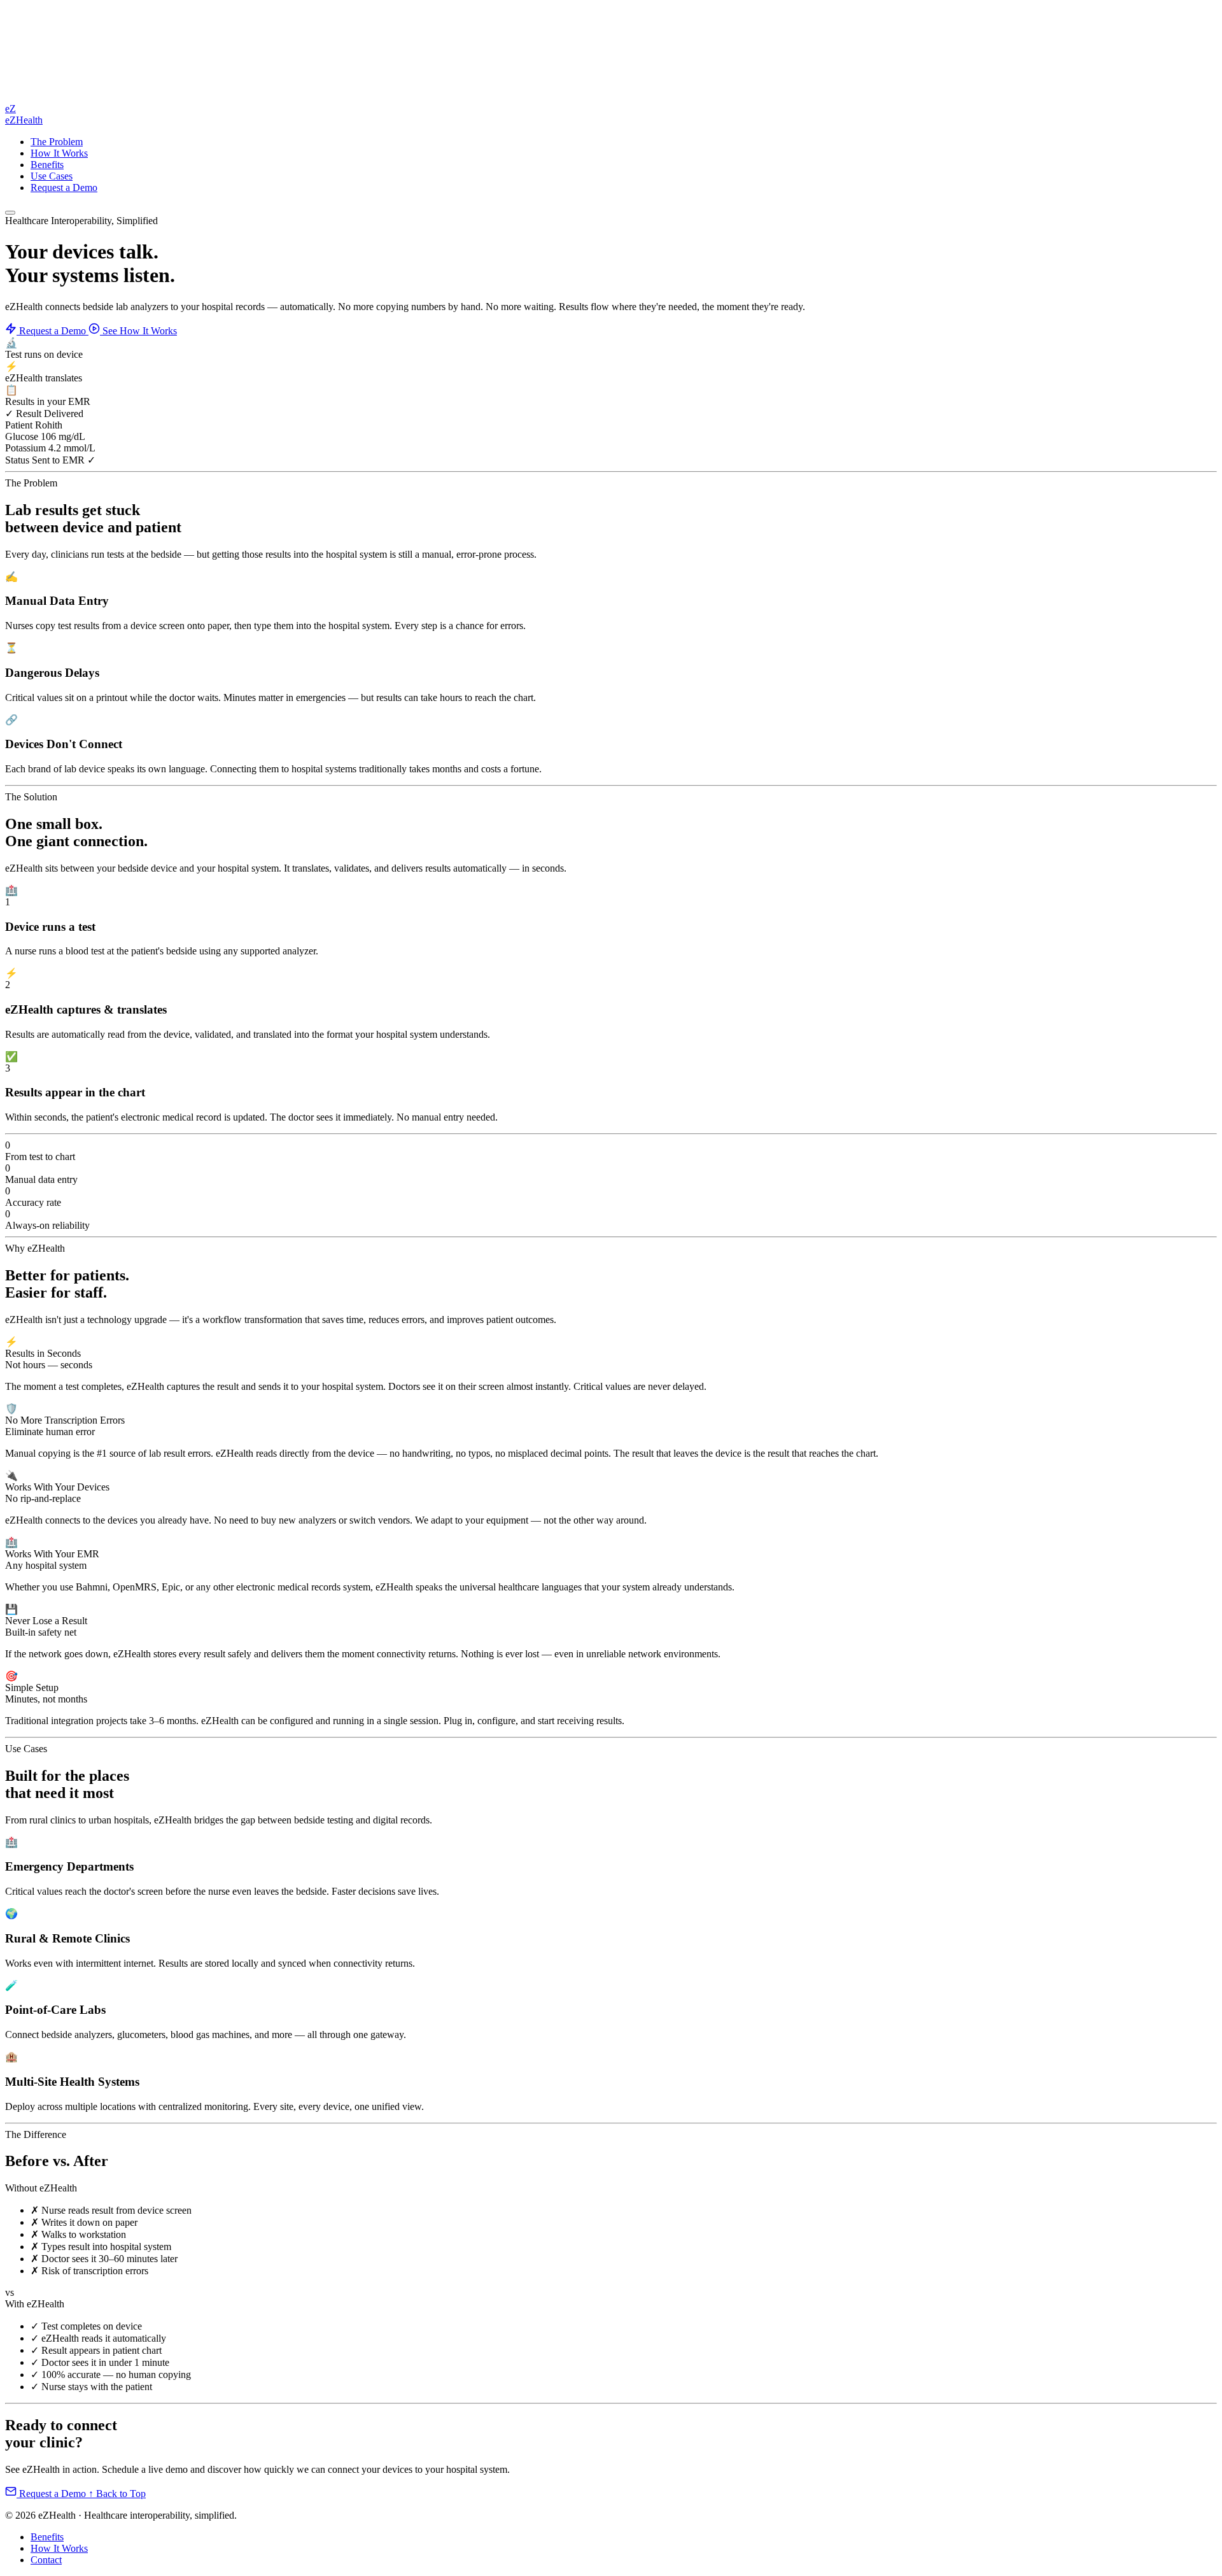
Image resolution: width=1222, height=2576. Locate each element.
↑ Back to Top (117, 2494)
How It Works (59, 153)
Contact (46, 2560)
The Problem (57, 142)
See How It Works (138, 331)
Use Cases (52, 176)
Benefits (47, 165)
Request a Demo (64, 188)
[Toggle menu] (10, 213)
